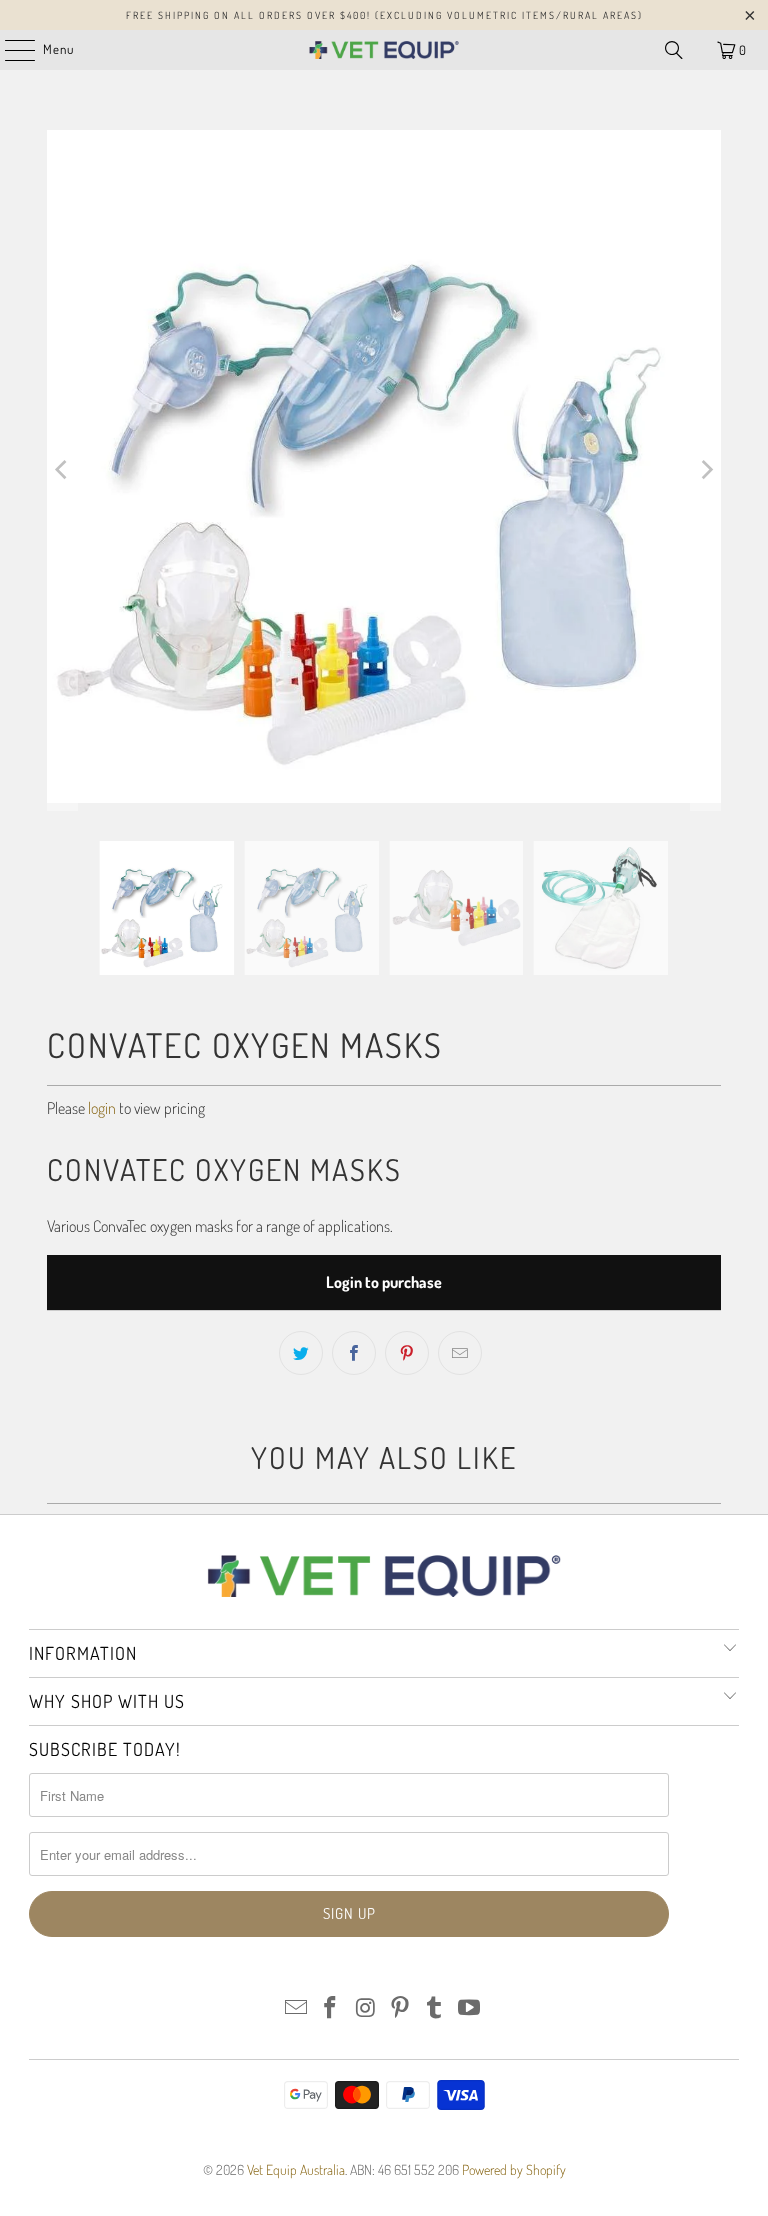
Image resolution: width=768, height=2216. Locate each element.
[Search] (674, 50)
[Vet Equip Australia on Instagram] (366, 2008)
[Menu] (9, 50)
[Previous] (62, 470)
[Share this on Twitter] (301, 1353)
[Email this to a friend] (460, 1353)
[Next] (706, 470)
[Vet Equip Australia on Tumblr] (435, 2008)
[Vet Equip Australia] (384, 50)
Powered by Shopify (514, 2169)
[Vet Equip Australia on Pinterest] (401, 2008)
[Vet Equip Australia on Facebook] (331, 2008)
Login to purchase (384, 1282)
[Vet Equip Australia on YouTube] (470, 2008)
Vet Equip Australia (296, 2169)
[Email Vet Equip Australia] (296, 2008)
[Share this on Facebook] (354, 1353)
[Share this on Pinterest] (407, 1353)
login (102, 1108)
